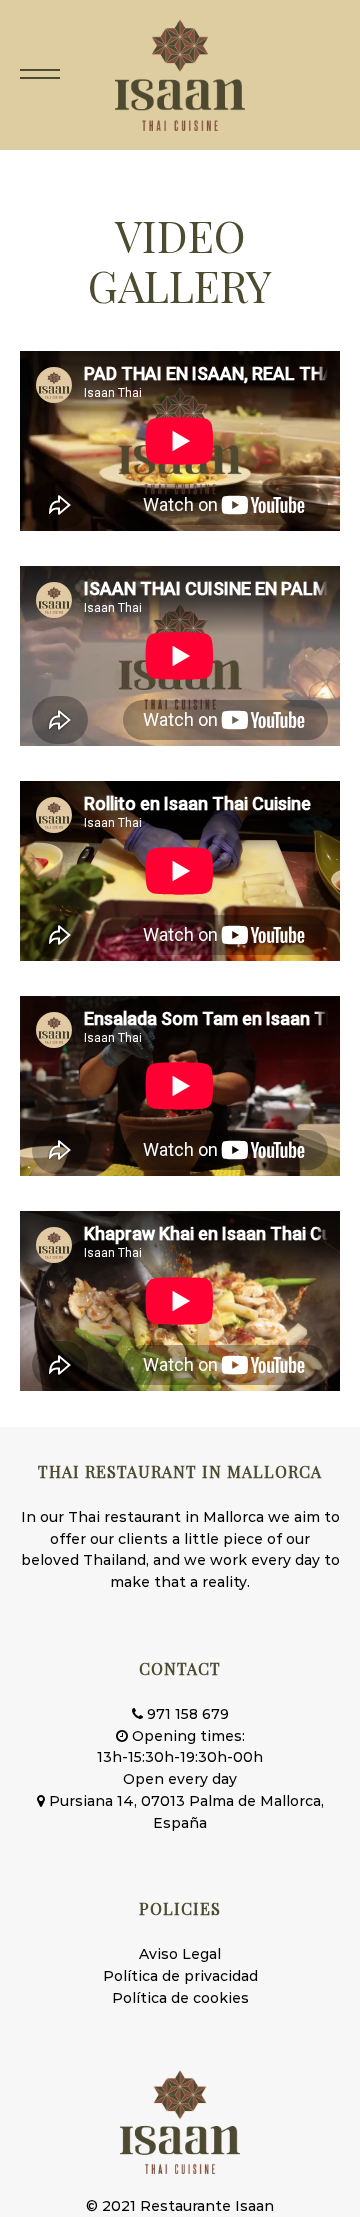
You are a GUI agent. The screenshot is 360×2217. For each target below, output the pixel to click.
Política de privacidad (180, 1976)
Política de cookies (180, 1998)
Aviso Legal (180, 1954)
